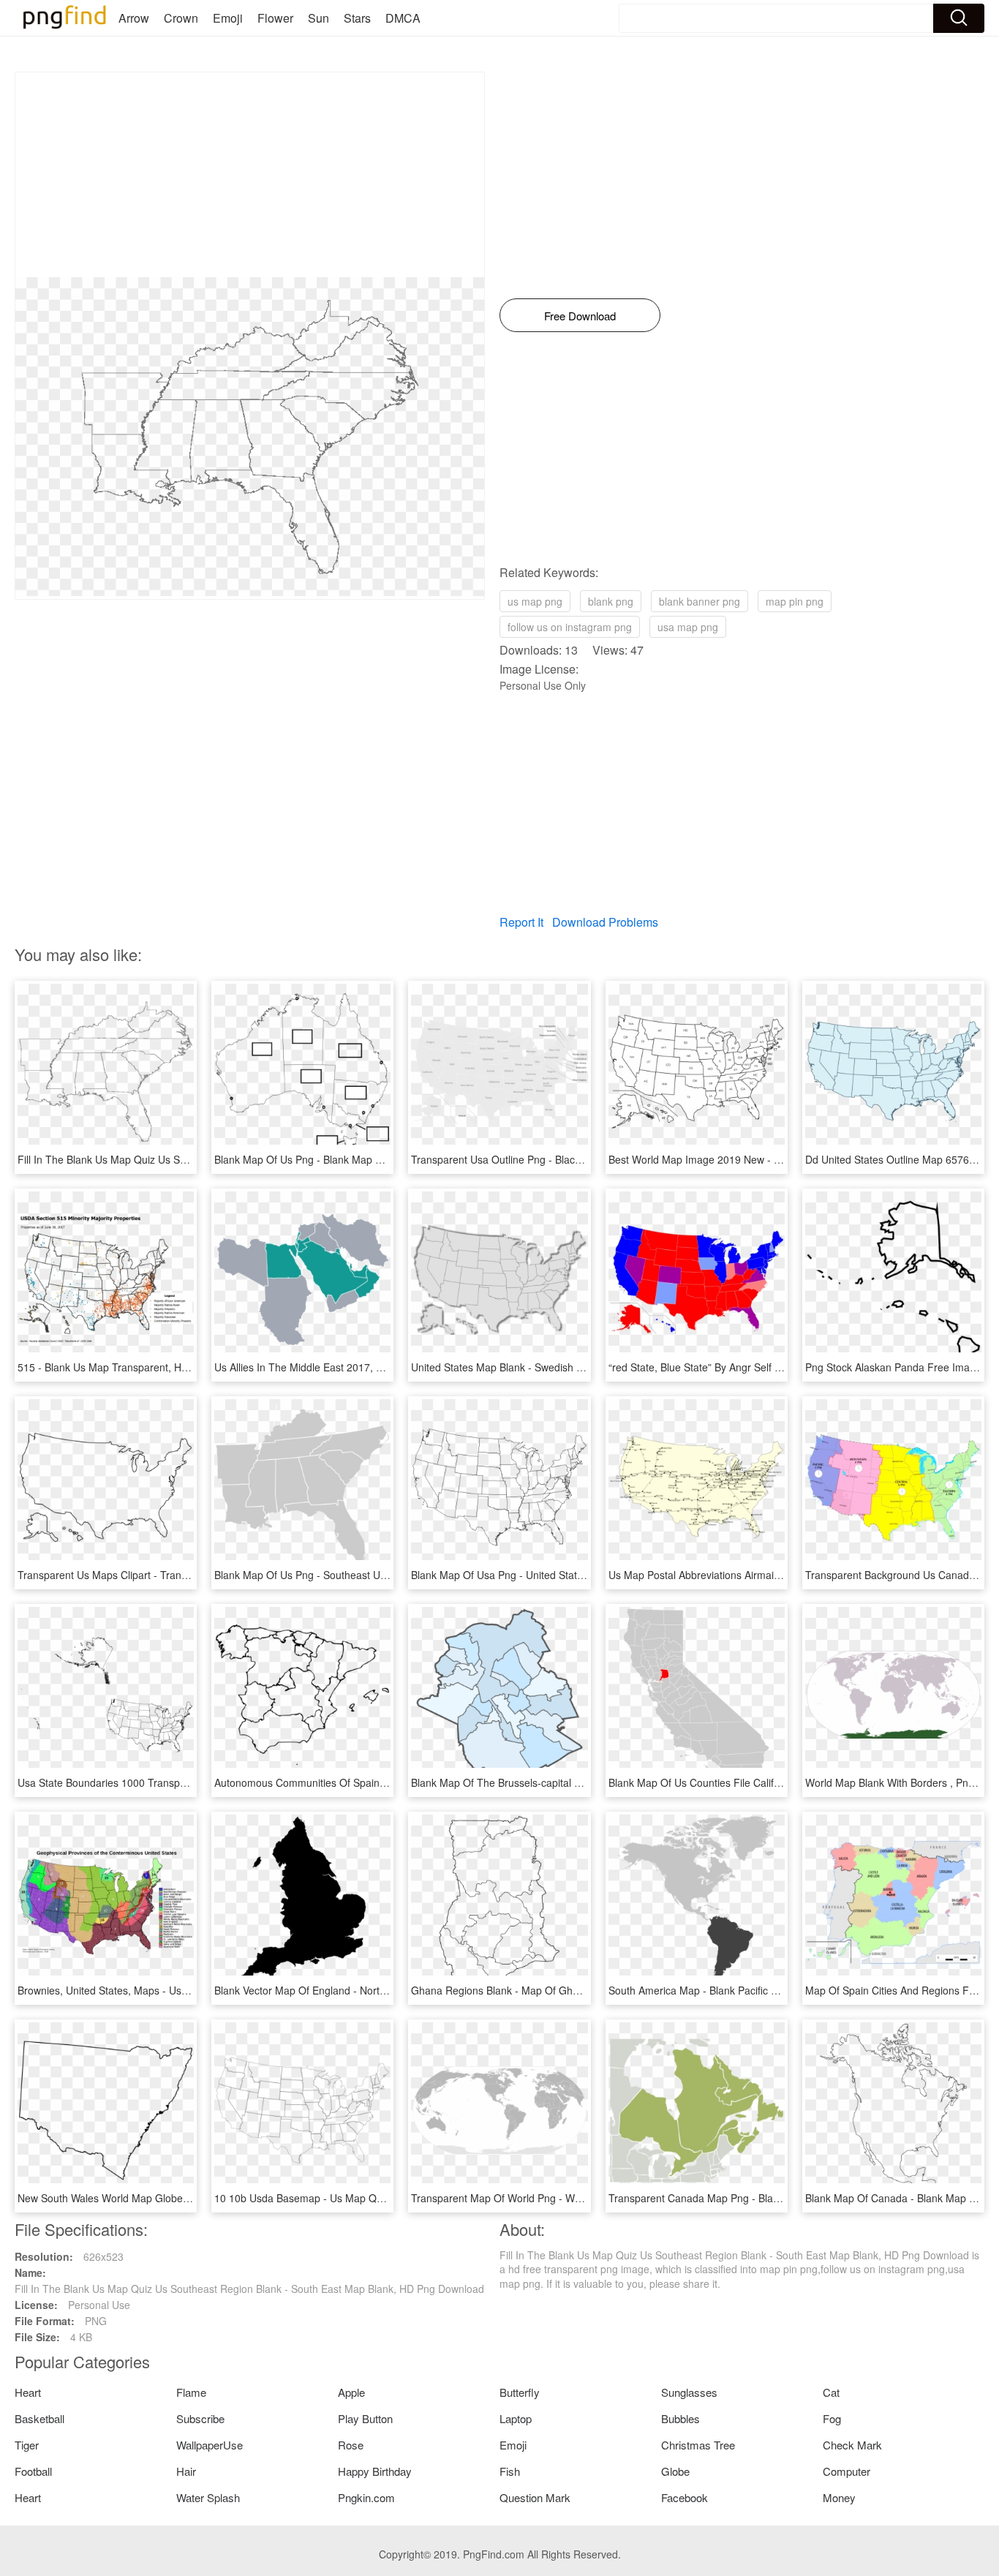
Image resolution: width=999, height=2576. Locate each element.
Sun (318, 18)
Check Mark (852, 2445)
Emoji (228, 18)
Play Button (365, 2418)
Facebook (685, 2497)
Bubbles (681, 2418)
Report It (521, 922)
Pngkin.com (366, 2497)
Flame (191, 2392)
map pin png (795, 601)
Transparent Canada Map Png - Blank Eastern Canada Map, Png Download (784, 2198)
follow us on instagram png (570, 627)
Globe (675, 2471)
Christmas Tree (698, 2445)
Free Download (580, 316)
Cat (831, 2392)
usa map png (688, 627)
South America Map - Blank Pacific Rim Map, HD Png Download (756, 1990)
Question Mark (535, 2497)
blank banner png (700, 601)
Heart (28, 2392)
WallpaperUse (210, 2445)
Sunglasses (689, 2392)
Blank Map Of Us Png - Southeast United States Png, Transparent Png (377, 1575)
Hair (186, 2471)
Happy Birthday (375, 2471)
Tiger (27, 2445)
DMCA (403, 18)
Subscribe (200, 2418)
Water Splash (208, 2497)
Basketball (39, 2418)
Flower (275, 18)
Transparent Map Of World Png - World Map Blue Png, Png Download (572, 2198)
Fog (832, 2418)
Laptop (516, 2418)
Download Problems (605, 922)
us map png (535, 601)
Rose (351, 2445)
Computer (847, 2471)
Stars (357, 18)
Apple (351, 2392)
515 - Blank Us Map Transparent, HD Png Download (138, 1367)
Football (33, 2471)
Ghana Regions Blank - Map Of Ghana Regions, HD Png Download (566, 1990)
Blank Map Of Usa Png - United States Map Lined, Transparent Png (567, 1575)
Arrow (134, 18)
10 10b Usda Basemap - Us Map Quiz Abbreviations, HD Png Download (380, 2198)
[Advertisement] (250, 175)
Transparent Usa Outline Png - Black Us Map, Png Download (551, 1159)
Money (839, 2497)
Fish (510, 2471)
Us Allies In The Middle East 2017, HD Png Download (338, 1367)
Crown (181, 18)
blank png (611, 601)
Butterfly (520, 2392)
